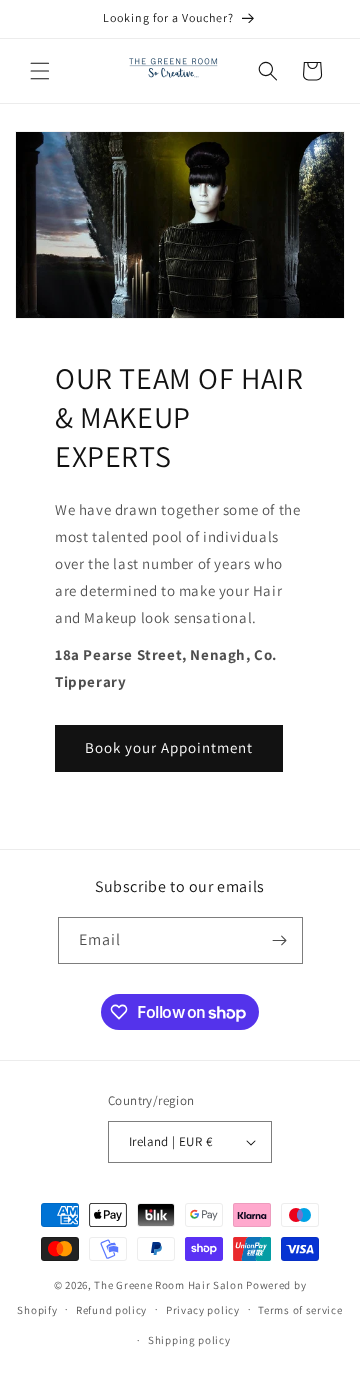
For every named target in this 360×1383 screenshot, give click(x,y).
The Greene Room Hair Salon (170, 1285)
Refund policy (111, 1310)
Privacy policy (203, 1310)
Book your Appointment (169, 747)
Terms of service (300, 1310)
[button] (40, 71)
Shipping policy (189, 1340)
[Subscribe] (280, 940)
